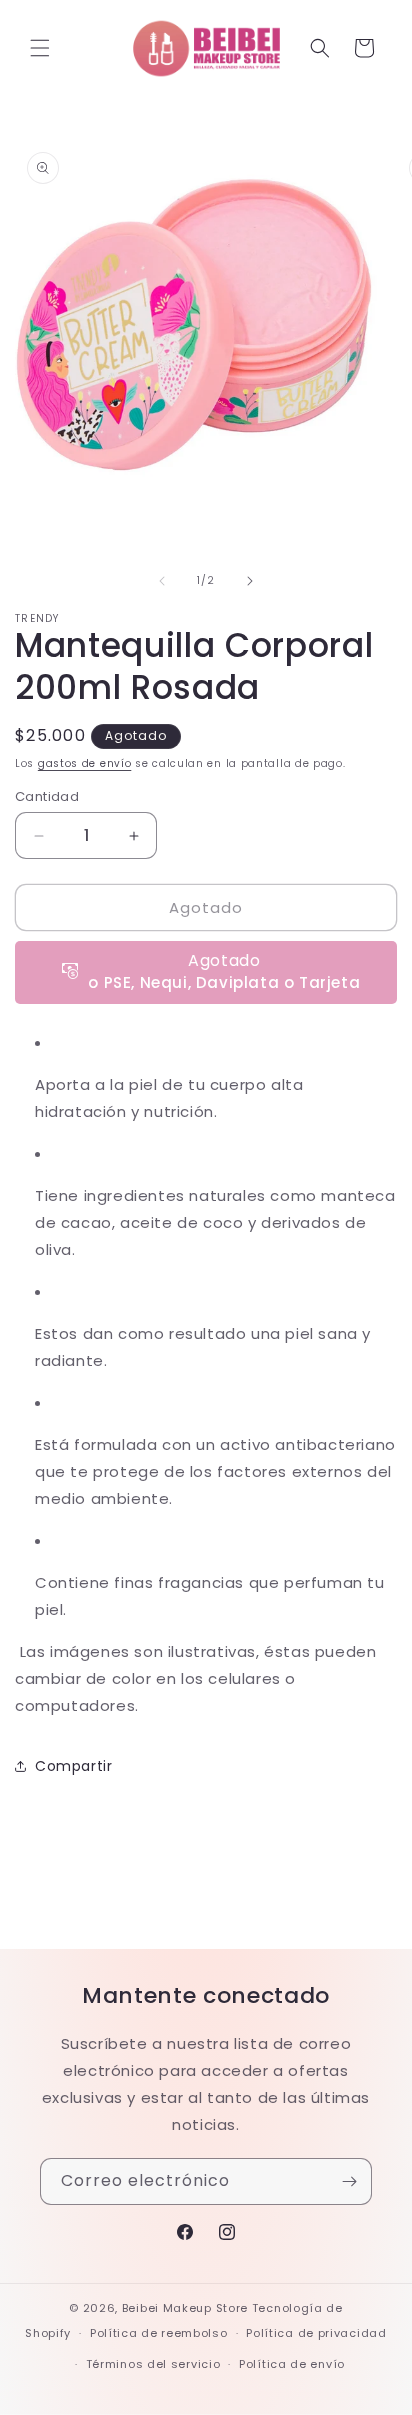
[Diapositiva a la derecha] (250, 581)
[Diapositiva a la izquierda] (162, 581)
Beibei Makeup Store (185, 2308)
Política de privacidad (316, 2333)
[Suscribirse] (349, 2181)
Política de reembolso (159, 2333)
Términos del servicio (153, 2364)
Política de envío (292, 2364)
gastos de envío (85, 763)
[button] (40, 48)
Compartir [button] (73, 1766)
